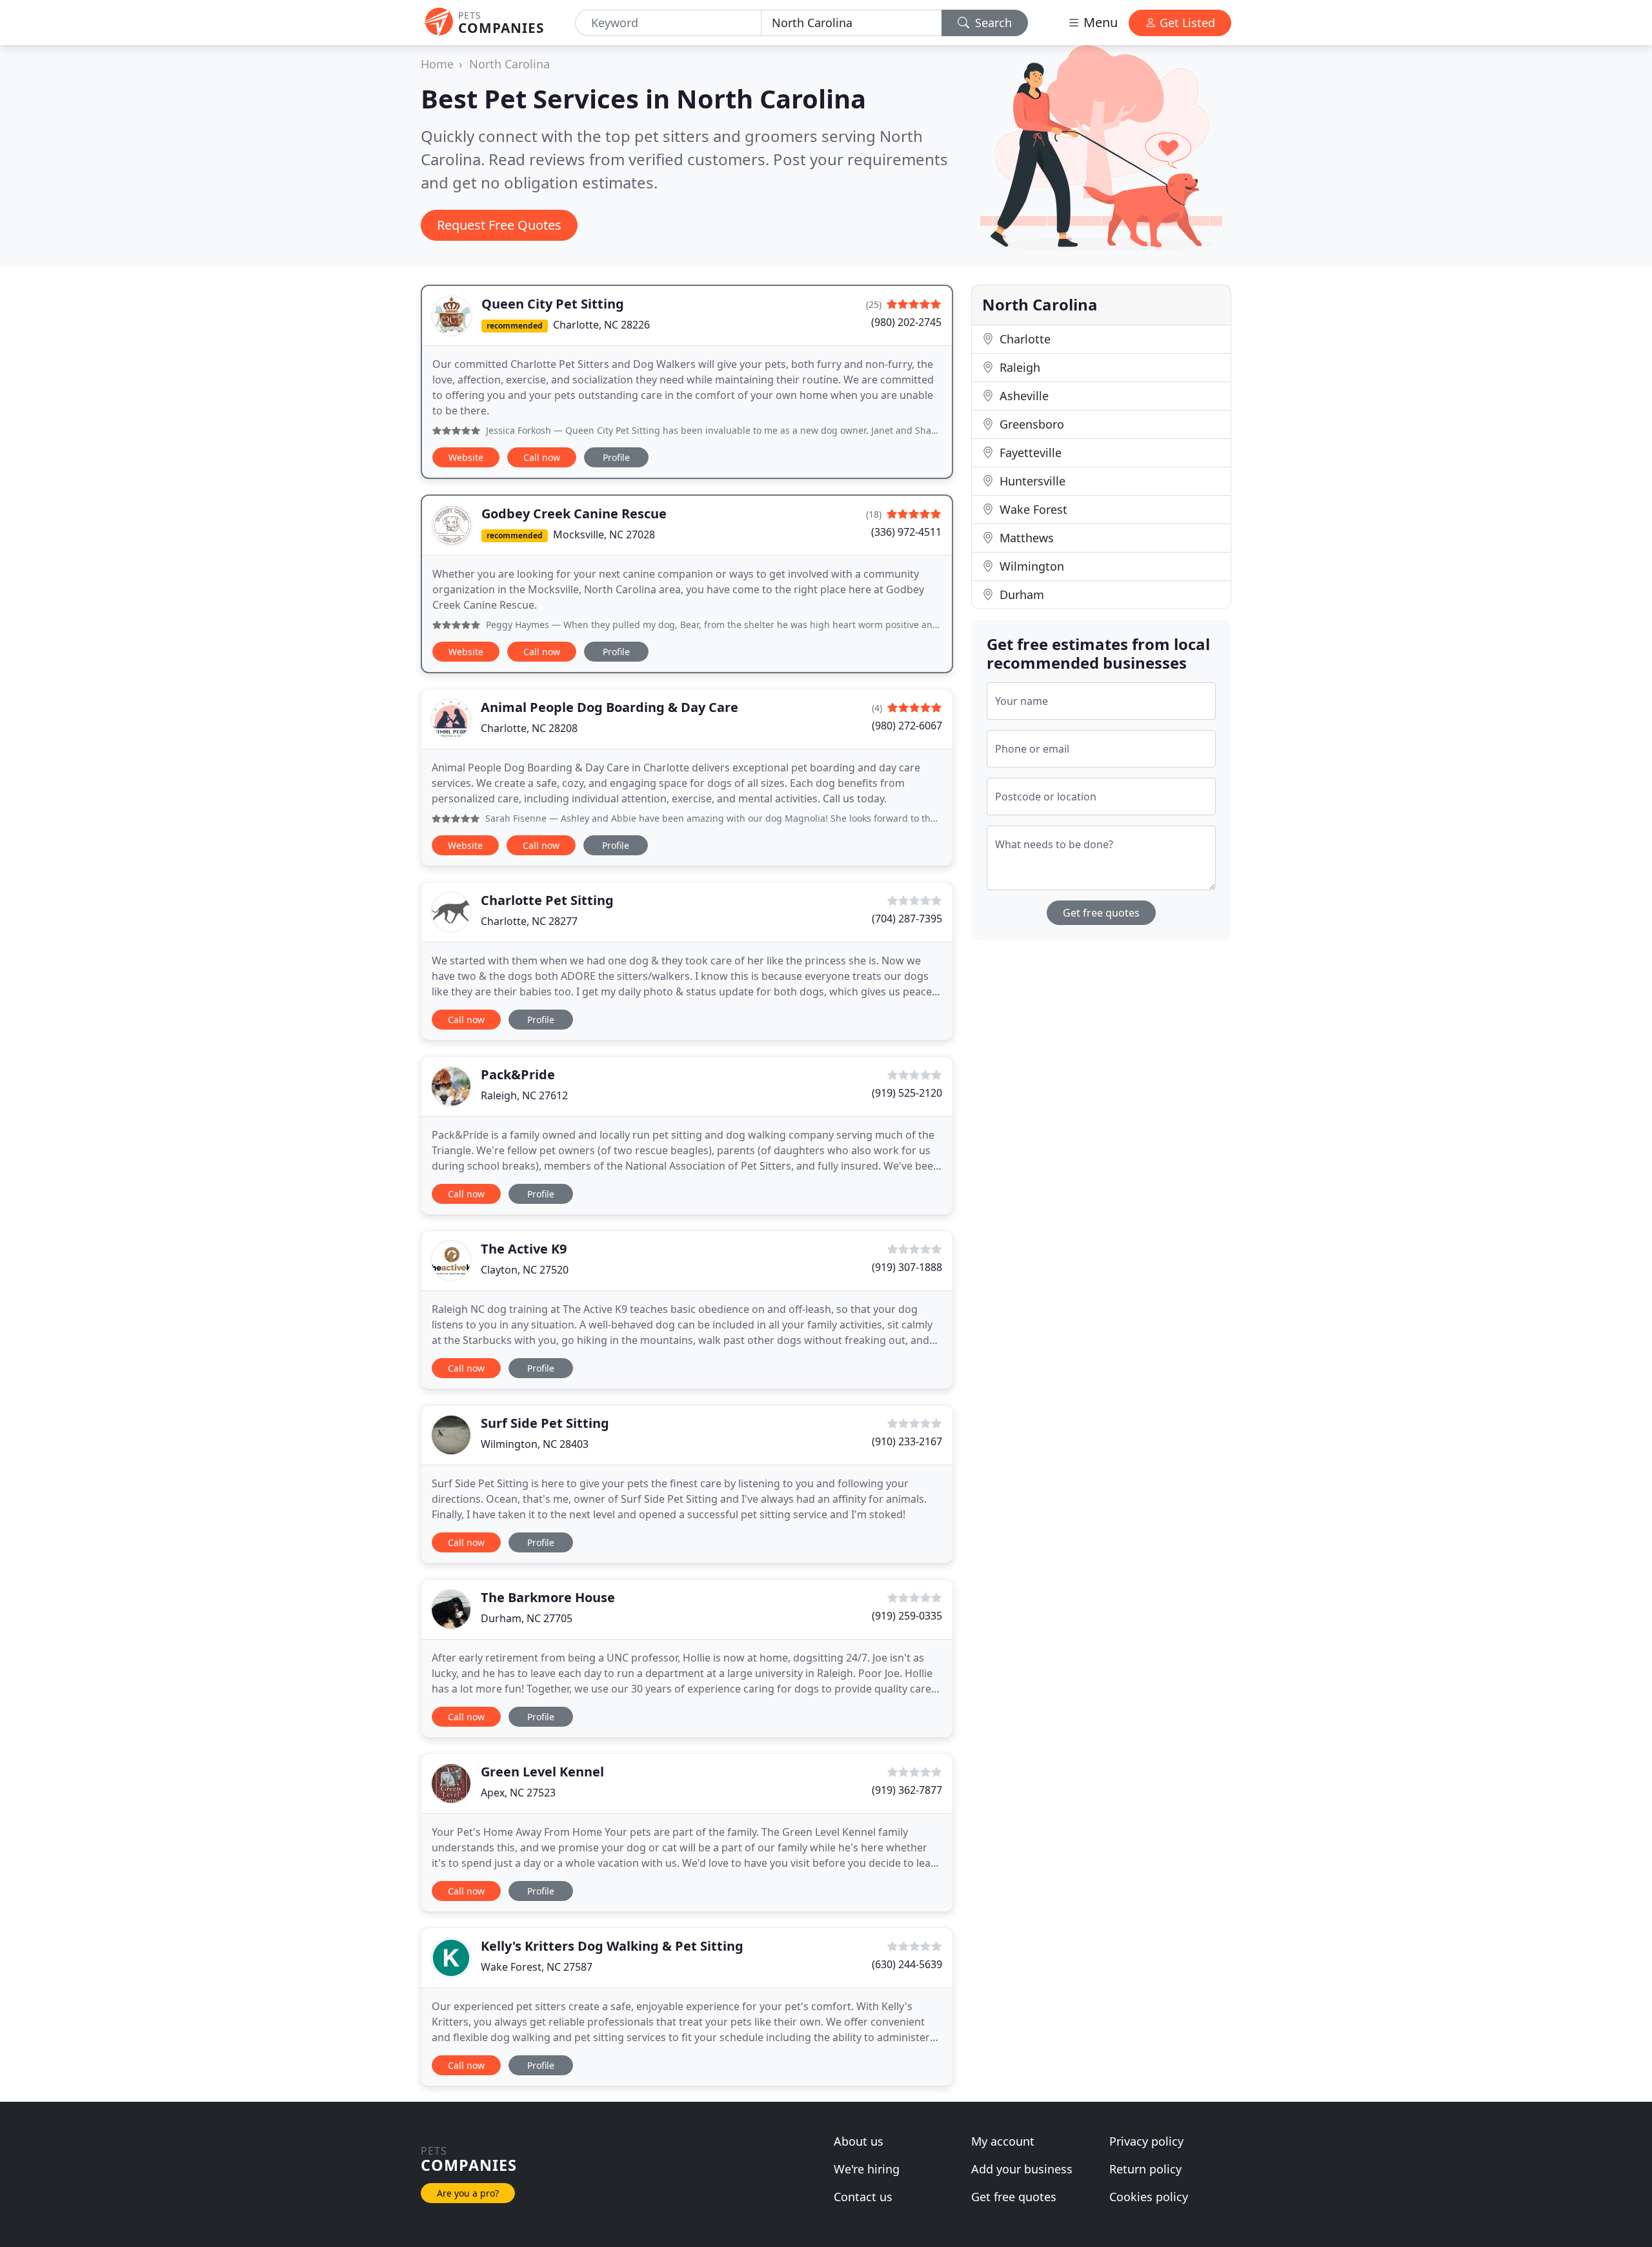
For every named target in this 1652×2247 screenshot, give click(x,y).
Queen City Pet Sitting (553, 304)
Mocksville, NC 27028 (604, 534)
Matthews (1025, 538)
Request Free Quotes (499, 225)
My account (1003, 2141)
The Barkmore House (548, 1597)
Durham (1020, 595)
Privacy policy (1146, 2141)
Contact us (863, 2197)
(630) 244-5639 (907, 1964)
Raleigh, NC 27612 (524, 1095)
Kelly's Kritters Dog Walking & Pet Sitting (612, 1946)
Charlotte (1023, 339)
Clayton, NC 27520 (525, 1270)
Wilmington (1030, 566)
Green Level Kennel (542, 1772)
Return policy (1145, 2169)
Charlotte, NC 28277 (529, 921)
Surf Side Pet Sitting (545, 1423)
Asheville (1022, 396)
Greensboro (1030, 424)
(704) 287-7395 (907, 919)
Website (466, 457)
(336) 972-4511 (906, 532)
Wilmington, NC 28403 (535, 1444)
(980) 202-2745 (906, 322)
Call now (542, 457)
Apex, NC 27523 (518, 1793)
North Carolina (509, 64)
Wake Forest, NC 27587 (537, 1967)
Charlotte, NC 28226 (601, 325)
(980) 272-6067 (907, 726)
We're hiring (867, 2169)
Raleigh (1018, 367)
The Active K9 (524, 1249)
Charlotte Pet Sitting (547, 900)
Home (437, 64)
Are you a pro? (468, 2193)
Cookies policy (1149, 2197)
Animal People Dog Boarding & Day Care (609, 707)
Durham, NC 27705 (527, 1618)
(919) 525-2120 (907, 1093)
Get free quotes (1101, 913)
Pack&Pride (518, 1074)
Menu (1099, 22)
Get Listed (1186, 23)
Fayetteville (1029, 452)
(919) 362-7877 (907, 1790)
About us (859, 2141)
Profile (616, 457)
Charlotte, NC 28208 (529, 728)
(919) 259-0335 (907, 1616)
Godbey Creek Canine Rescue (574, 513)
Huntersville (1031, 481)
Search (992, 23)
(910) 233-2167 (907, 1441)
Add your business (1022, 2169)
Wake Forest (1032, 509)
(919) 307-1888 (907, 1267)
